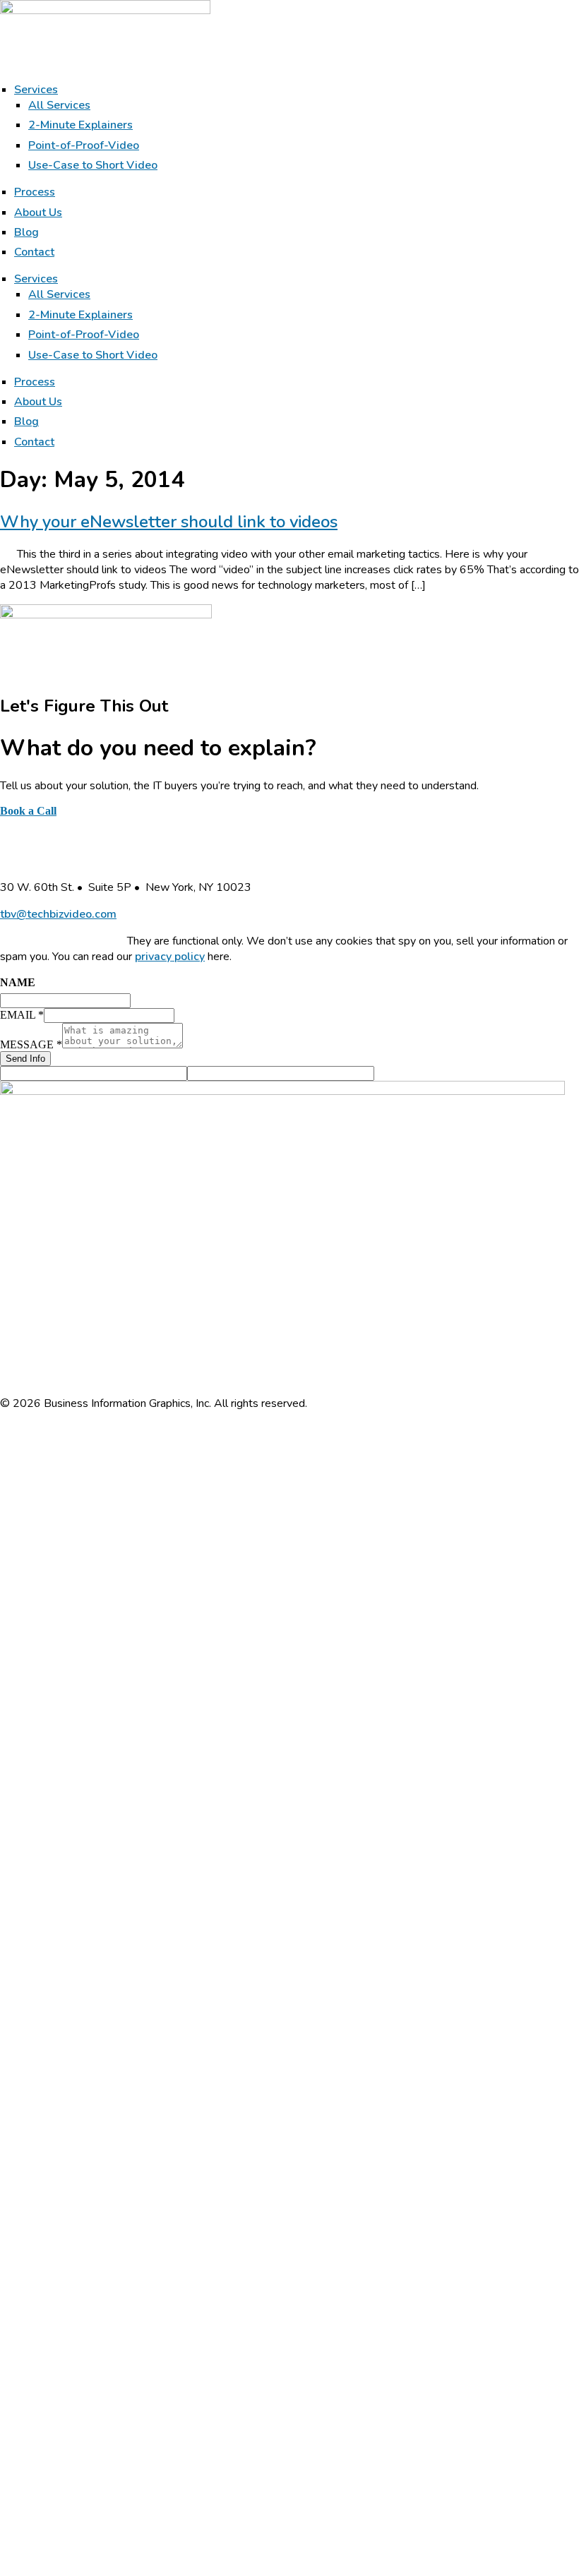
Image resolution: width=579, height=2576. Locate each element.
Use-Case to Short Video (93, 165)
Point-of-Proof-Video (84, 145)
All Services (59, 105)
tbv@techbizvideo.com (58, 914)
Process (35, 192)
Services (36, 90)
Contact (34, 252)
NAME (18, 982)
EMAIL (22, 1015)
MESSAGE (31, 1044)
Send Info (25, 1059)
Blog (26, 232)
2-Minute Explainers (80, 125)
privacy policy (170, 957)
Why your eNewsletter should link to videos (169, 522)
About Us (38, 212)
